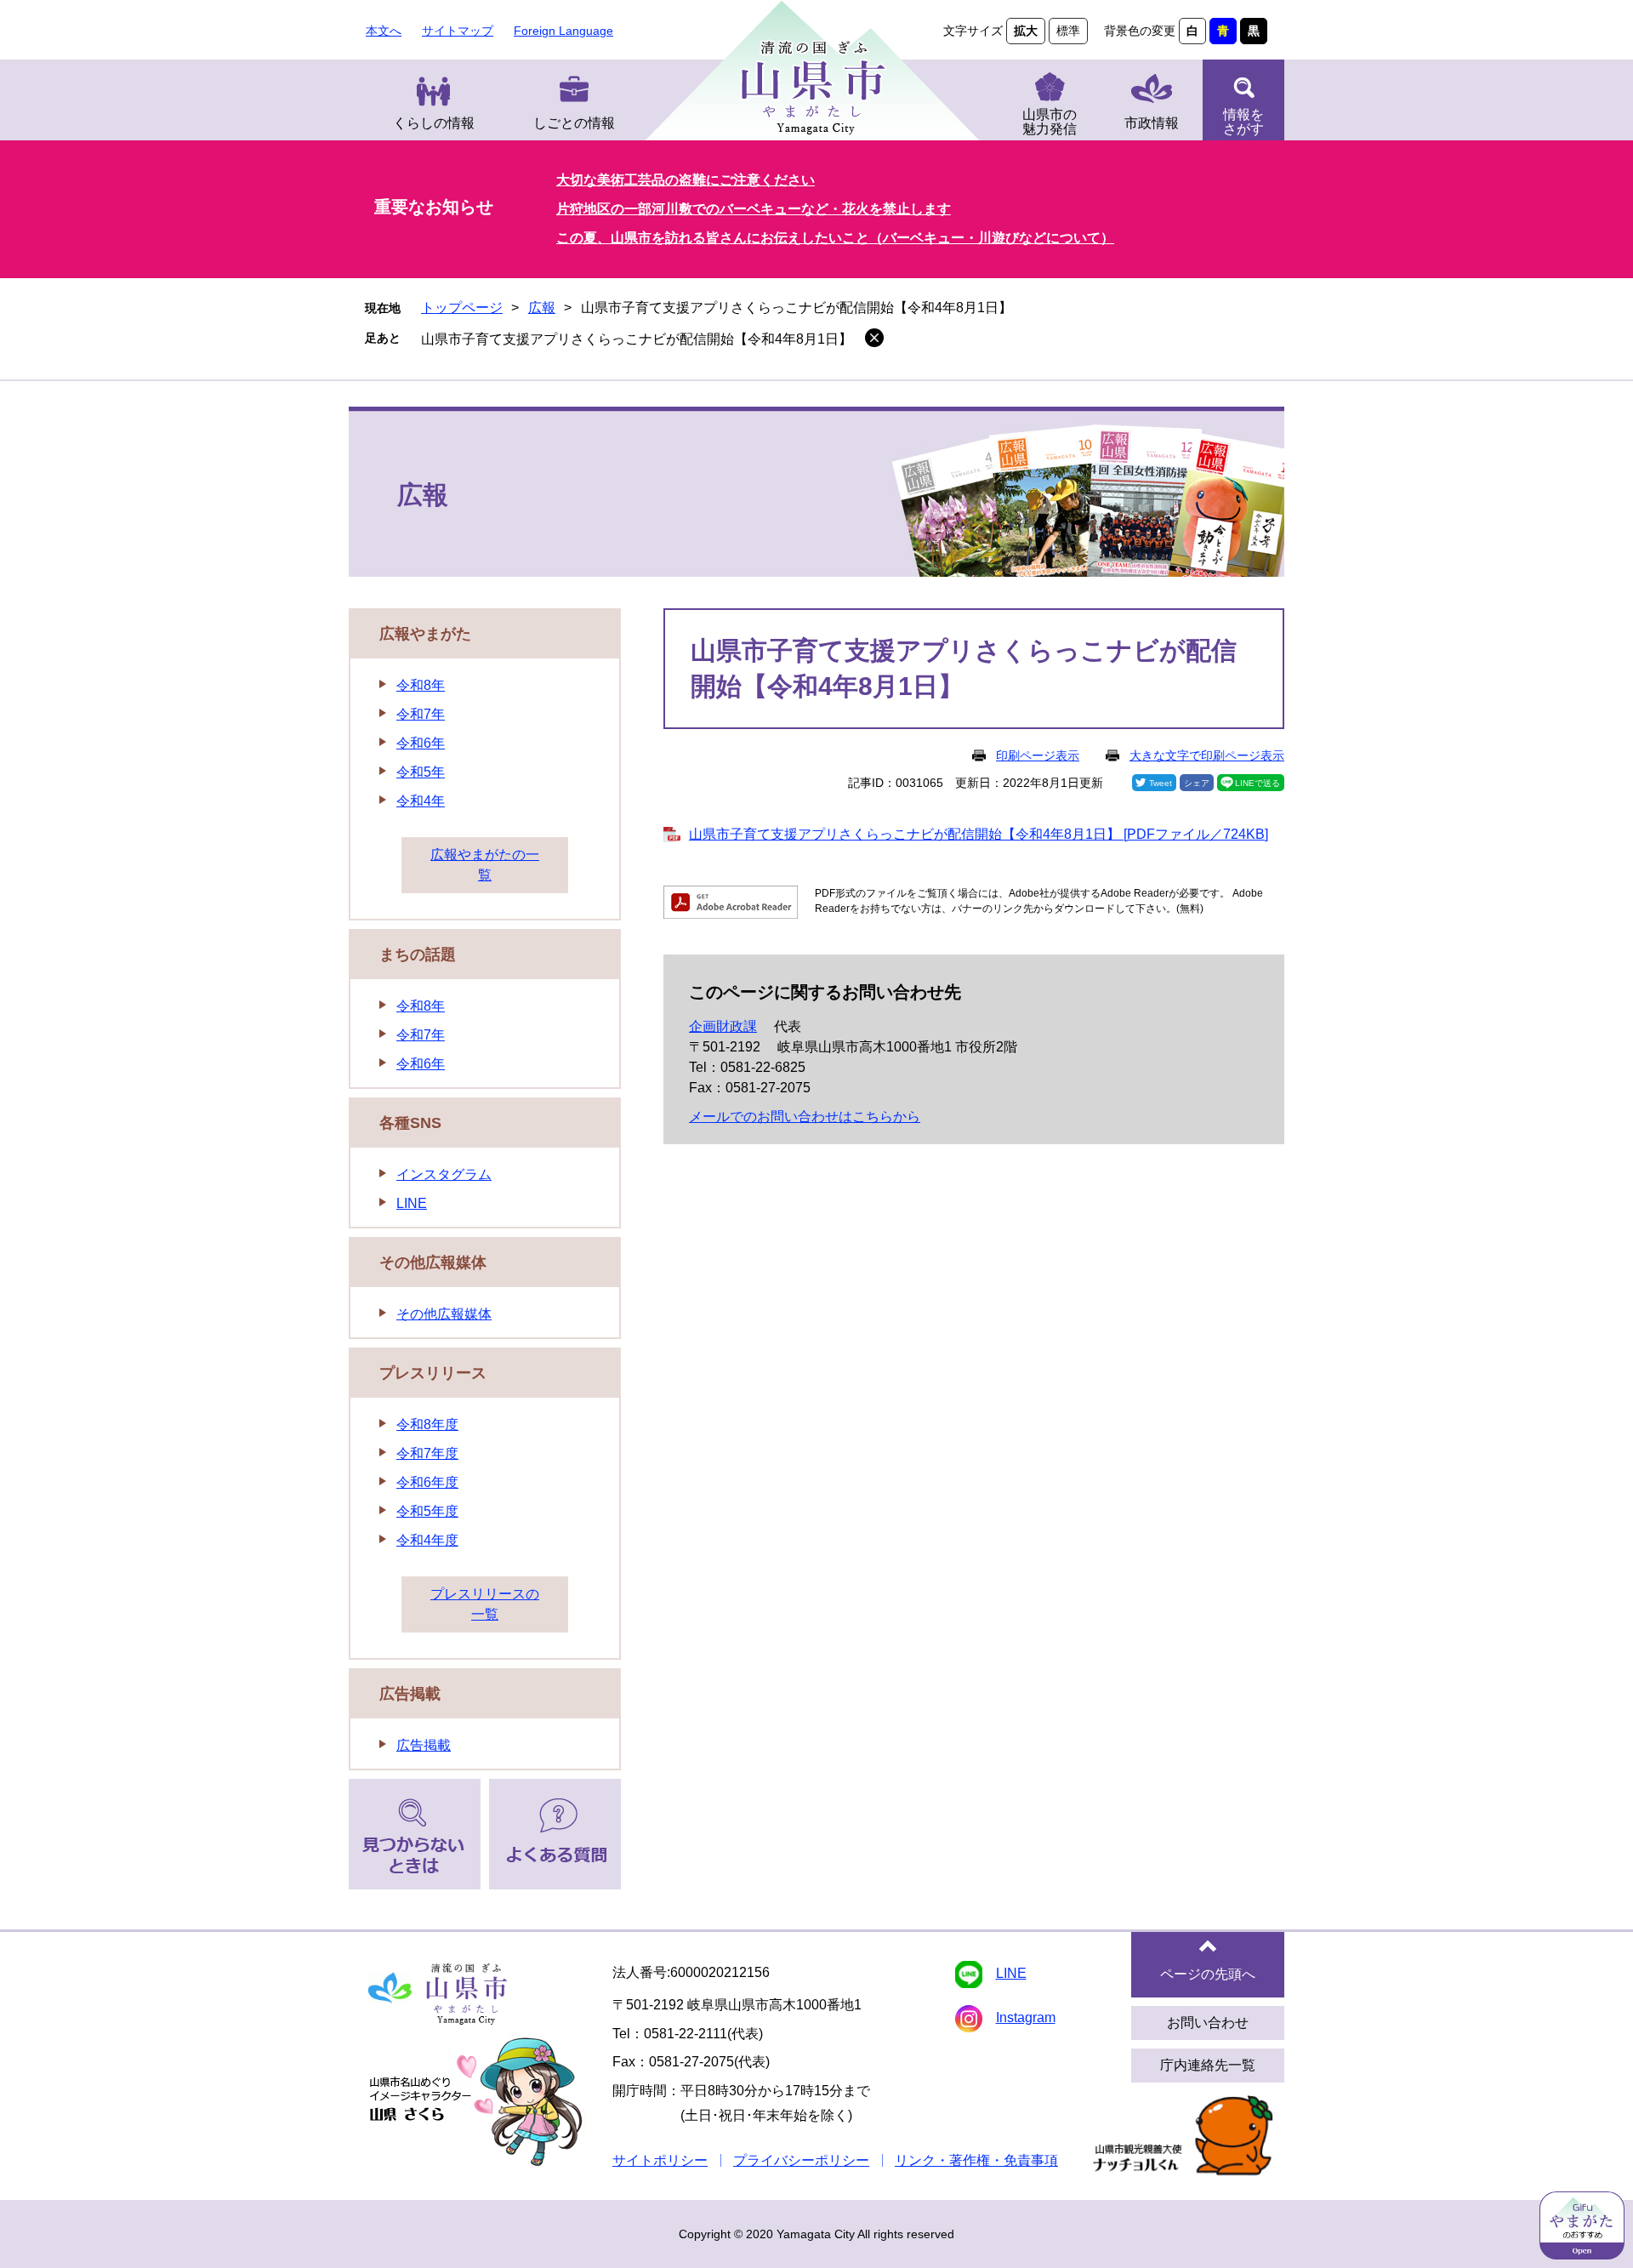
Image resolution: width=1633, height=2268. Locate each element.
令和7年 (421, 714)
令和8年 (421, 685)
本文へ (384, 31)
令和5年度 (427, 1511)
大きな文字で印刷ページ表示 (1207, 755)
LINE (412, 1203)
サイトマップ (458, 31)
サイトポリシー (660, 2160)
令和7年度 (427, 1453)
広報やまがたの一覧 (485, 865)
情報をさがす (1243, 122)
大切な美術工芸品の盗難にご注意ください (686, 180)
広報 (542, 308)
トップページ (462, 308)
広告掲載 (410, 1694)
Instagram (1026, 2017)
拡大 (1026, 31)
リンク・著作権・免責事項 (976, 2160)
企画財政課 (723, 1026)
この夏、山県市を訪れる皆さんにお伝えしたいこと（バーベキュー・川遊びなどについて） (835, 238)
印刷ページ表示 (1038, 755)
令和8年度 (427, 1425)
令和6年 (421, 743)
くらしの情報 (434, 123)
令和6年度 (427, 1482)
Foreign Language (563, 31)
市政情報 (1152, 123)
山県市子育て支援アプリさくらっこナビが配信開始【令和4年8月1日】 (637, 339)
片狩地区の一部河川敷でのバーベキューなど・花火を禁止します (754, 209)
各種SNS (410, 1123)
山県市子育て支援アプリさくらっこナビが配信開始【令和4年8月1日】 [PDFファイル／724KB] (979, 834)
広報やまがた (425, 634)
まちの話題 (418, 954)
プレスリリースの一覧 (485, 1604)
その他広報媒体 (433, 1262)
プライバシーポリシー (801, 2160)
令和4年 (421, 801)
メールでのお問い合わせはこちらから (805, 1117)
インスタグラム (444, 1174)
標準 (1068, 31)
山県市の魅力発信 (1050, 122)
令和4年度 (427, 1540)
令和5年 (421, 772)
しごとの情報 (574, 123)
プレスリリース (433, 1373)
